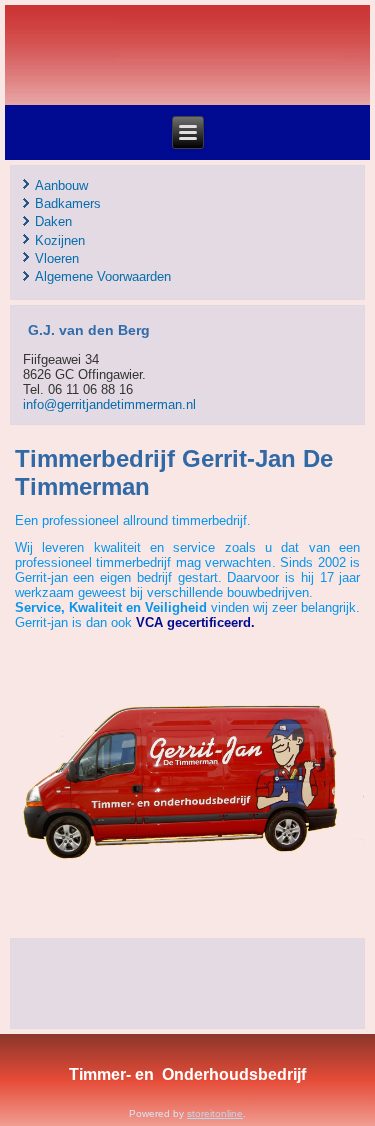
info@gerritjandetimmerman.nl (109, 404)
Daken (53, 221)
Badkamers (68, 203)
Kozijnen (60, 240)
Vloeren (57, 258)
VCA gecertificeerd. (195, 622)
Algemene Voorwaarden (103, 276)
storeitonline (215, 1113)
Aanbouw (61, 185)
